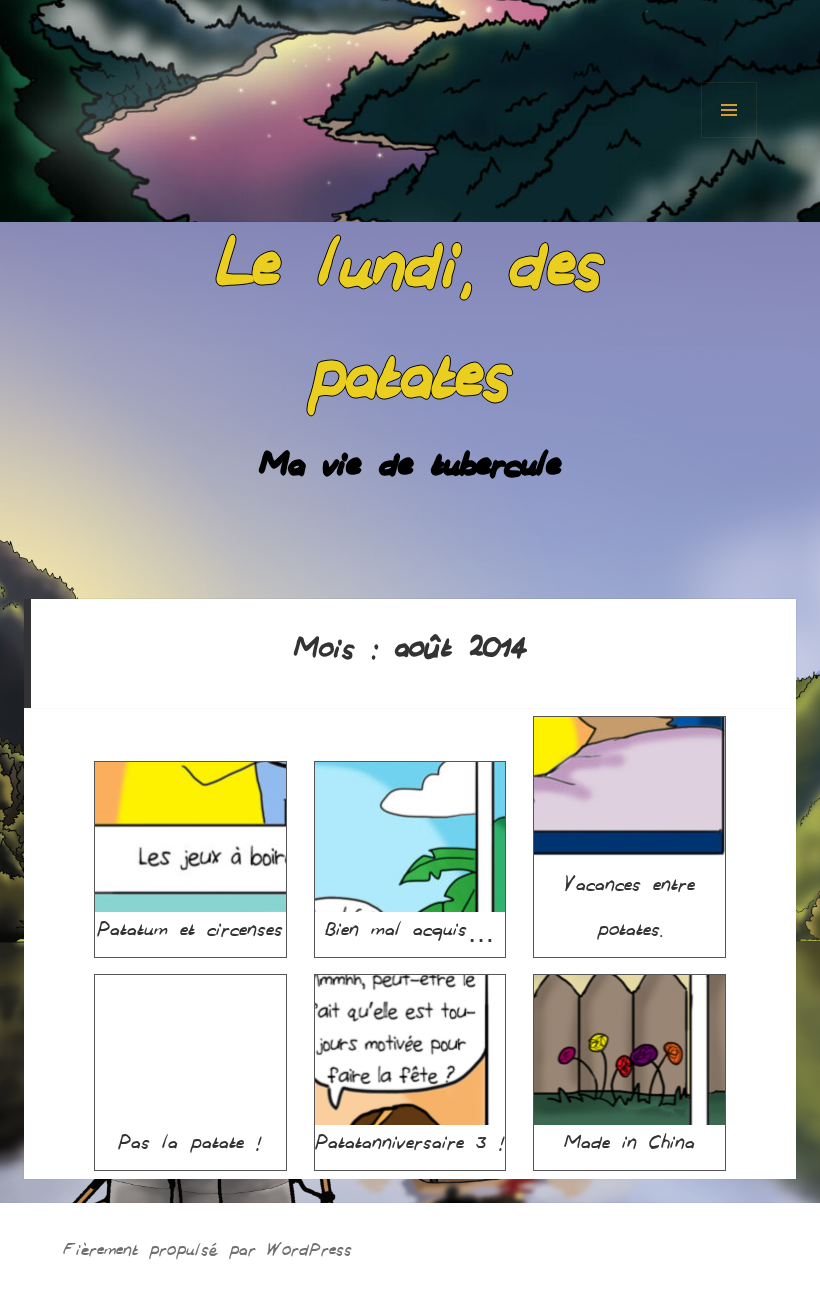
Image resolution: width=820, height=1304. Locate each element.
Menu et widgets (729, 110)
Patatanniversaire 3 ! (410, 1147)
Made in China (629, 1147)
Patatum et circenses (190, 934)
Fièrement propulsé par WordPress (207, 1253)
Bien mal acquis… (410, 934)
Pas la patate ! (190, 1147)
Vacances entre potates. (630, 911)
